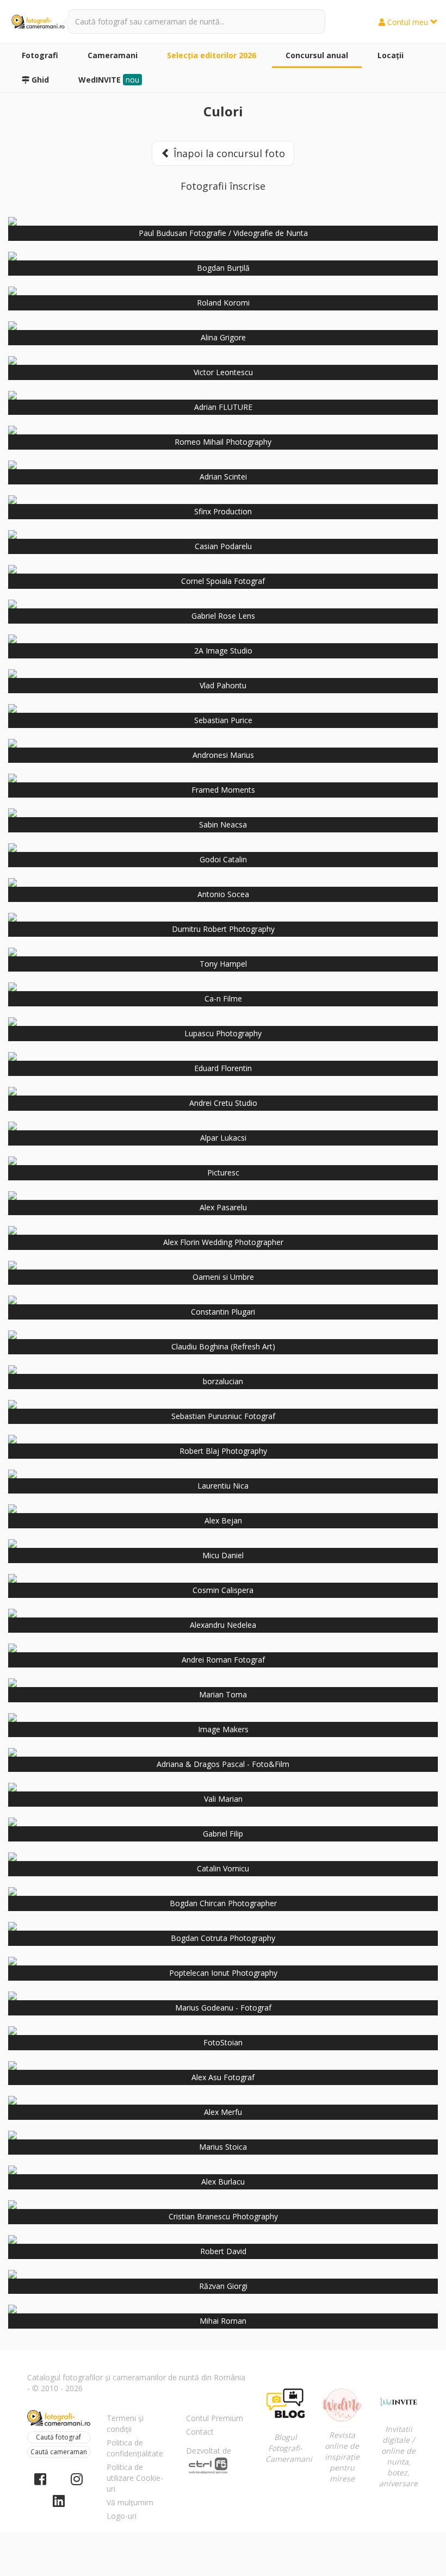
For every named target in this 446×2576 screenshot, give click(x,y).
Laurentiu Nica (223, 1486)
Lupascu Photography (223, 1033)
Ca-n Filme (223, 998)
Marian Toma (223, 1694)
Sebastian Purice (223, 720)
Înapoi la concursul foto (228, 153)
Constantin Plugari (223, 1312)
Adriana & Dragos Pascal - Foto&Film (223, 1764)
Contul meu (408, 22)
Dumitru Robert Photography (223, 929)
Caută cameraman (59, 2452)
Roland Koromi (223, 303)
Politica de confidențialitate (135, 2448)
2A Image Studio (223, 651)
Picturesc (223, 1172)
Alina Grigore (223, 337)
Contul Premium (215, 2418)
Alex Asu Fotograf (223, 2077)
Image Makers (223, 1729)
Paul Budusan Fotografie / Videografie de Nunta (223, 233)
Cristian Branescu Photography (223, 2216)
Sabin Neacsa (223, 825)
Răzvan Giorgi (223, 2286)
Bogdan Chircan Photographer (223, 1903)
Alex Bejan (223, 1520)
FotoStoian (223, 2042)
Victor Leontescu (223, 372)
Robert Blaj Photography (223, 1451)
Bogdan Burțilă (223, 268)
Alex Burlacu (223, 2182)
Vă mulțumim (130, 2502)
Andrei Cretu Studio (223, 1103)
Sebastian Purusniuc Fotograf (223, 1416)
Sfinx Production (223, 511)
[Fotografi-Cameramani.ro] (38, 22)
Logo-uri (122, 2516)
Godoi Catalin (223, 859)
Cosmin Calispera (223, 1590)
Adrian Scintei (223, 477)
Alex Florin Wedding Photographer (223, 1242)
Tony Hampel (223, 964)
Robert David (223, 2251)
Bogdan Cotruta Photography (223, 1938)
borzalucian (223, 1381)
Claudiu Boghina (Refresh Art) (223, 1346)
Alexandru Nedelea (223, 1625)
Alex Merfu (223, 2112)
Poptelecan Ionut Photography (223, 1973)
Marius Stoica (223, 2147)
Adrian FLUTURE (223, 407)
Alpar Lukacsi (223, 1138)
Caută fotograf (58, 2437)
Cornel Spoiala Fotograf (223, 581)
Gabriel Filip (223, 1834)
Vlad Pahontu (223, 685)
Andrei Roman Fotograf (223, 1660)
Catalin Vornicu (223, 1868)
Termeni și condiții (125, 2423)
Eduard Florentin (223, 1068)
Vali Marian (223, 1799)
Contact (200, 2432)
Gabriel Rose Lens (223, 616)
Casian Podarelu (223, 546)
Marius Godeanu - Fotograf (223, 2008)
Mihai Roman (223, 2321)
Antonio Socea (223, 894)
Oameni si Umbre (223, 1277)
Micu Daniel (223, 1555)
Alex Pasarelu (223, 1207)
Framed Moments (223, 790)
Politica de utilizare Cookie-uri (135, 2478)
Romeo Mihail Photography (223, 442)
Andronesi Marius (223, 755)
